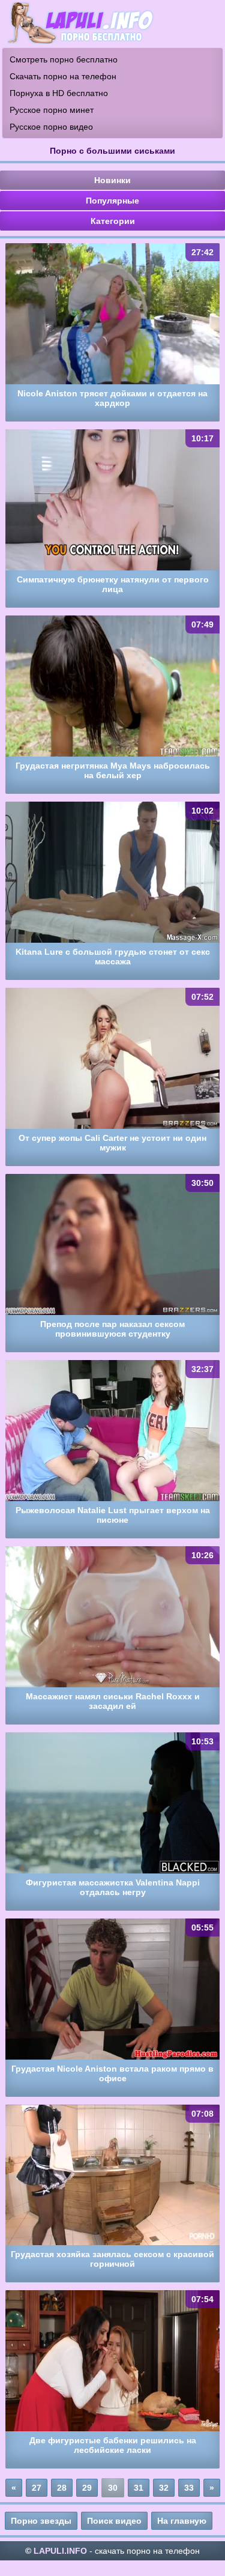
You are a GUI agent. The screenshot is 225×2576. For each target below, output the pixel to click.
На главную (182, 2521)
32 (164, 2488)
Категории (113, 221)
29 (87, 2488)
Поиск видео (114, 2521)
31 (139, 2488)
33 (189, 2488)
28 (62, 2488)
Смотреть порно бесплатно (64, 59)
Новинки (112, 180)
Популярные (112, 201)
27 (37, 2488)
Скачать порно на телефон (63, 76)
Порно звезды (41, 2521)
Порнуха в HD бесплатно (59, 93)
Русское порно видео (51, 127)
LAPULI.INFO (60, 2551)
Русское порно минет (52, 110)
